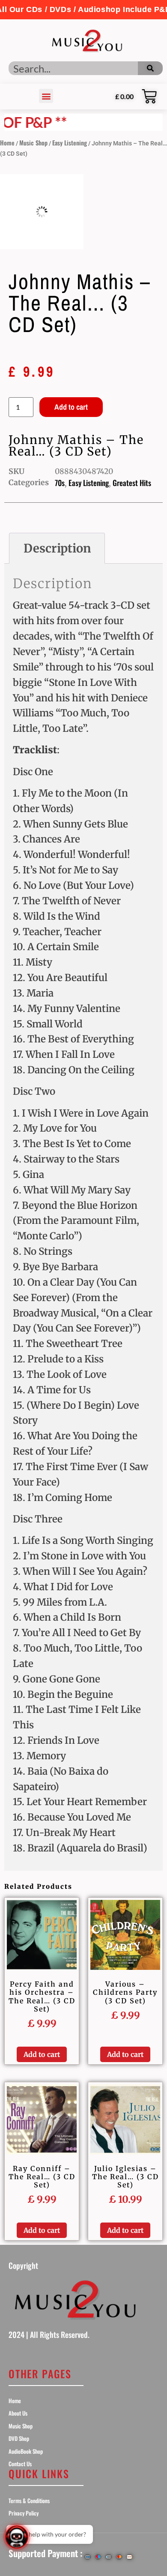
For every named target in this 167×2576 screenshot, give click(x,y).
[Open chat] (17, 2537)
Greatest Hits (132, 483)
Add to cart (71, 407)
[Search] (150, 68)
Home (7, 143)
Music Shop (33, 143)
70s (60, 483)
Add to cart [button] (42, 2054)
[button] (83, 10)
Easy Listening (70, 143)
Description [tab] (57, 548)
